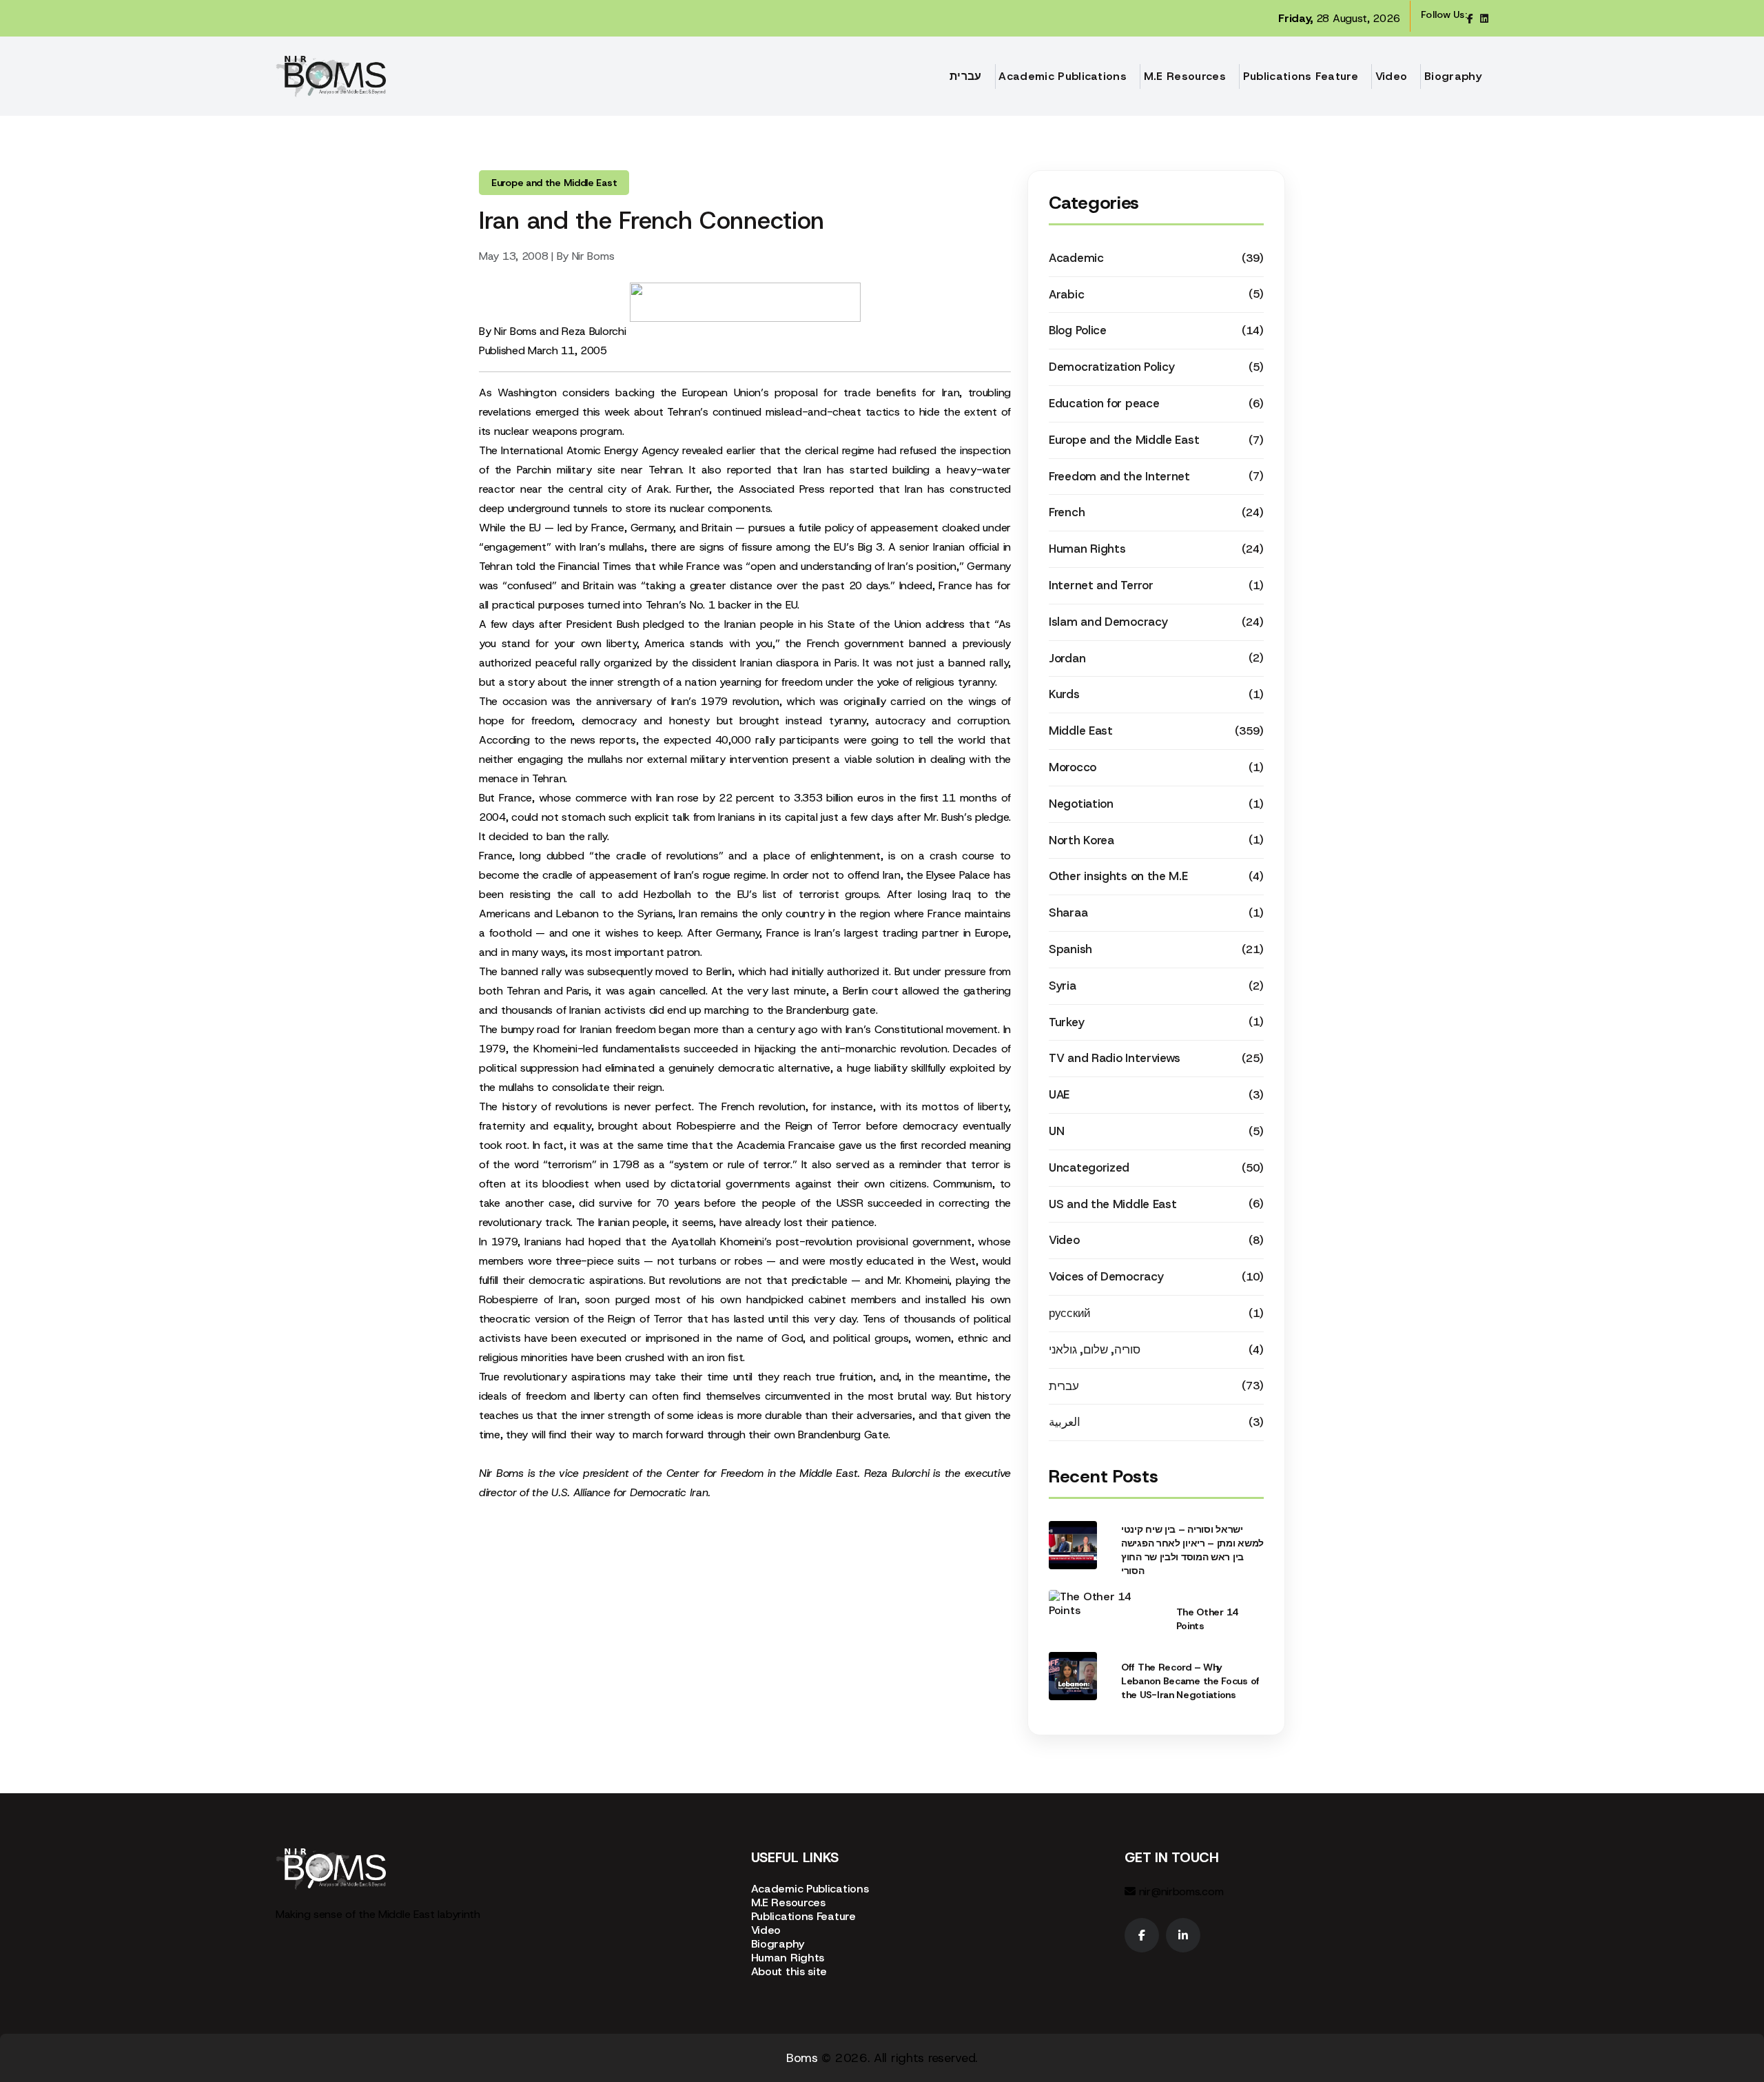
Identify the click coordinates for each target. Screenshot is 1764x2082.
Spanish (1070, 949)
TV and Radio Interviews (1115, 1058)
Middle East (1081, 731)
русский (1070, 1313)
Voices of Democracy (1106, 1276)
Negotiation (1081, 804)
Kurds (1064, 694)
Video (1392, 76)
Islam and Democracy (1108, 622)
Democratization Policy (1111, 367)
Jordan (1067, 658)
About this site (789, 1971)
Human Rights (1087, 549)
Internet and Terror (1101, 585)
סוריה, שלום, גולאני (1094, 1349)
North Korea (1081, 840)
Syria (1063, 986)
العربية (1065, 1422)
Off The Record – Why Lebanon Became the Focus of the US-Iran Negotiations (1190, 1681)
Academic (1076, 258)
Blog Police (1078, 330)
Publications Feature (1301, 76)
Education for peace (1104, 403)
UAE (1059, 1094)
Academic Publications (1063, 76)
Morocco (1073, 767)
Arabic (1066, 294)
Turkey (1066, 1022)
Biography (1453, 76)
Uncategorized (1089, 1167)
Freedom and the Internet (1119, 476)
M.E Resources (1185, 76)
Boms (802, 2058)
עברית (966, 76)
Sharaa (1068, 912)
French (1067, 512)
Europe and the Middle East (1124, 440)
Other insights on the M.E (1118, 876)
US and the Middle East (1112, 1204)
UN (1056, 1131)
